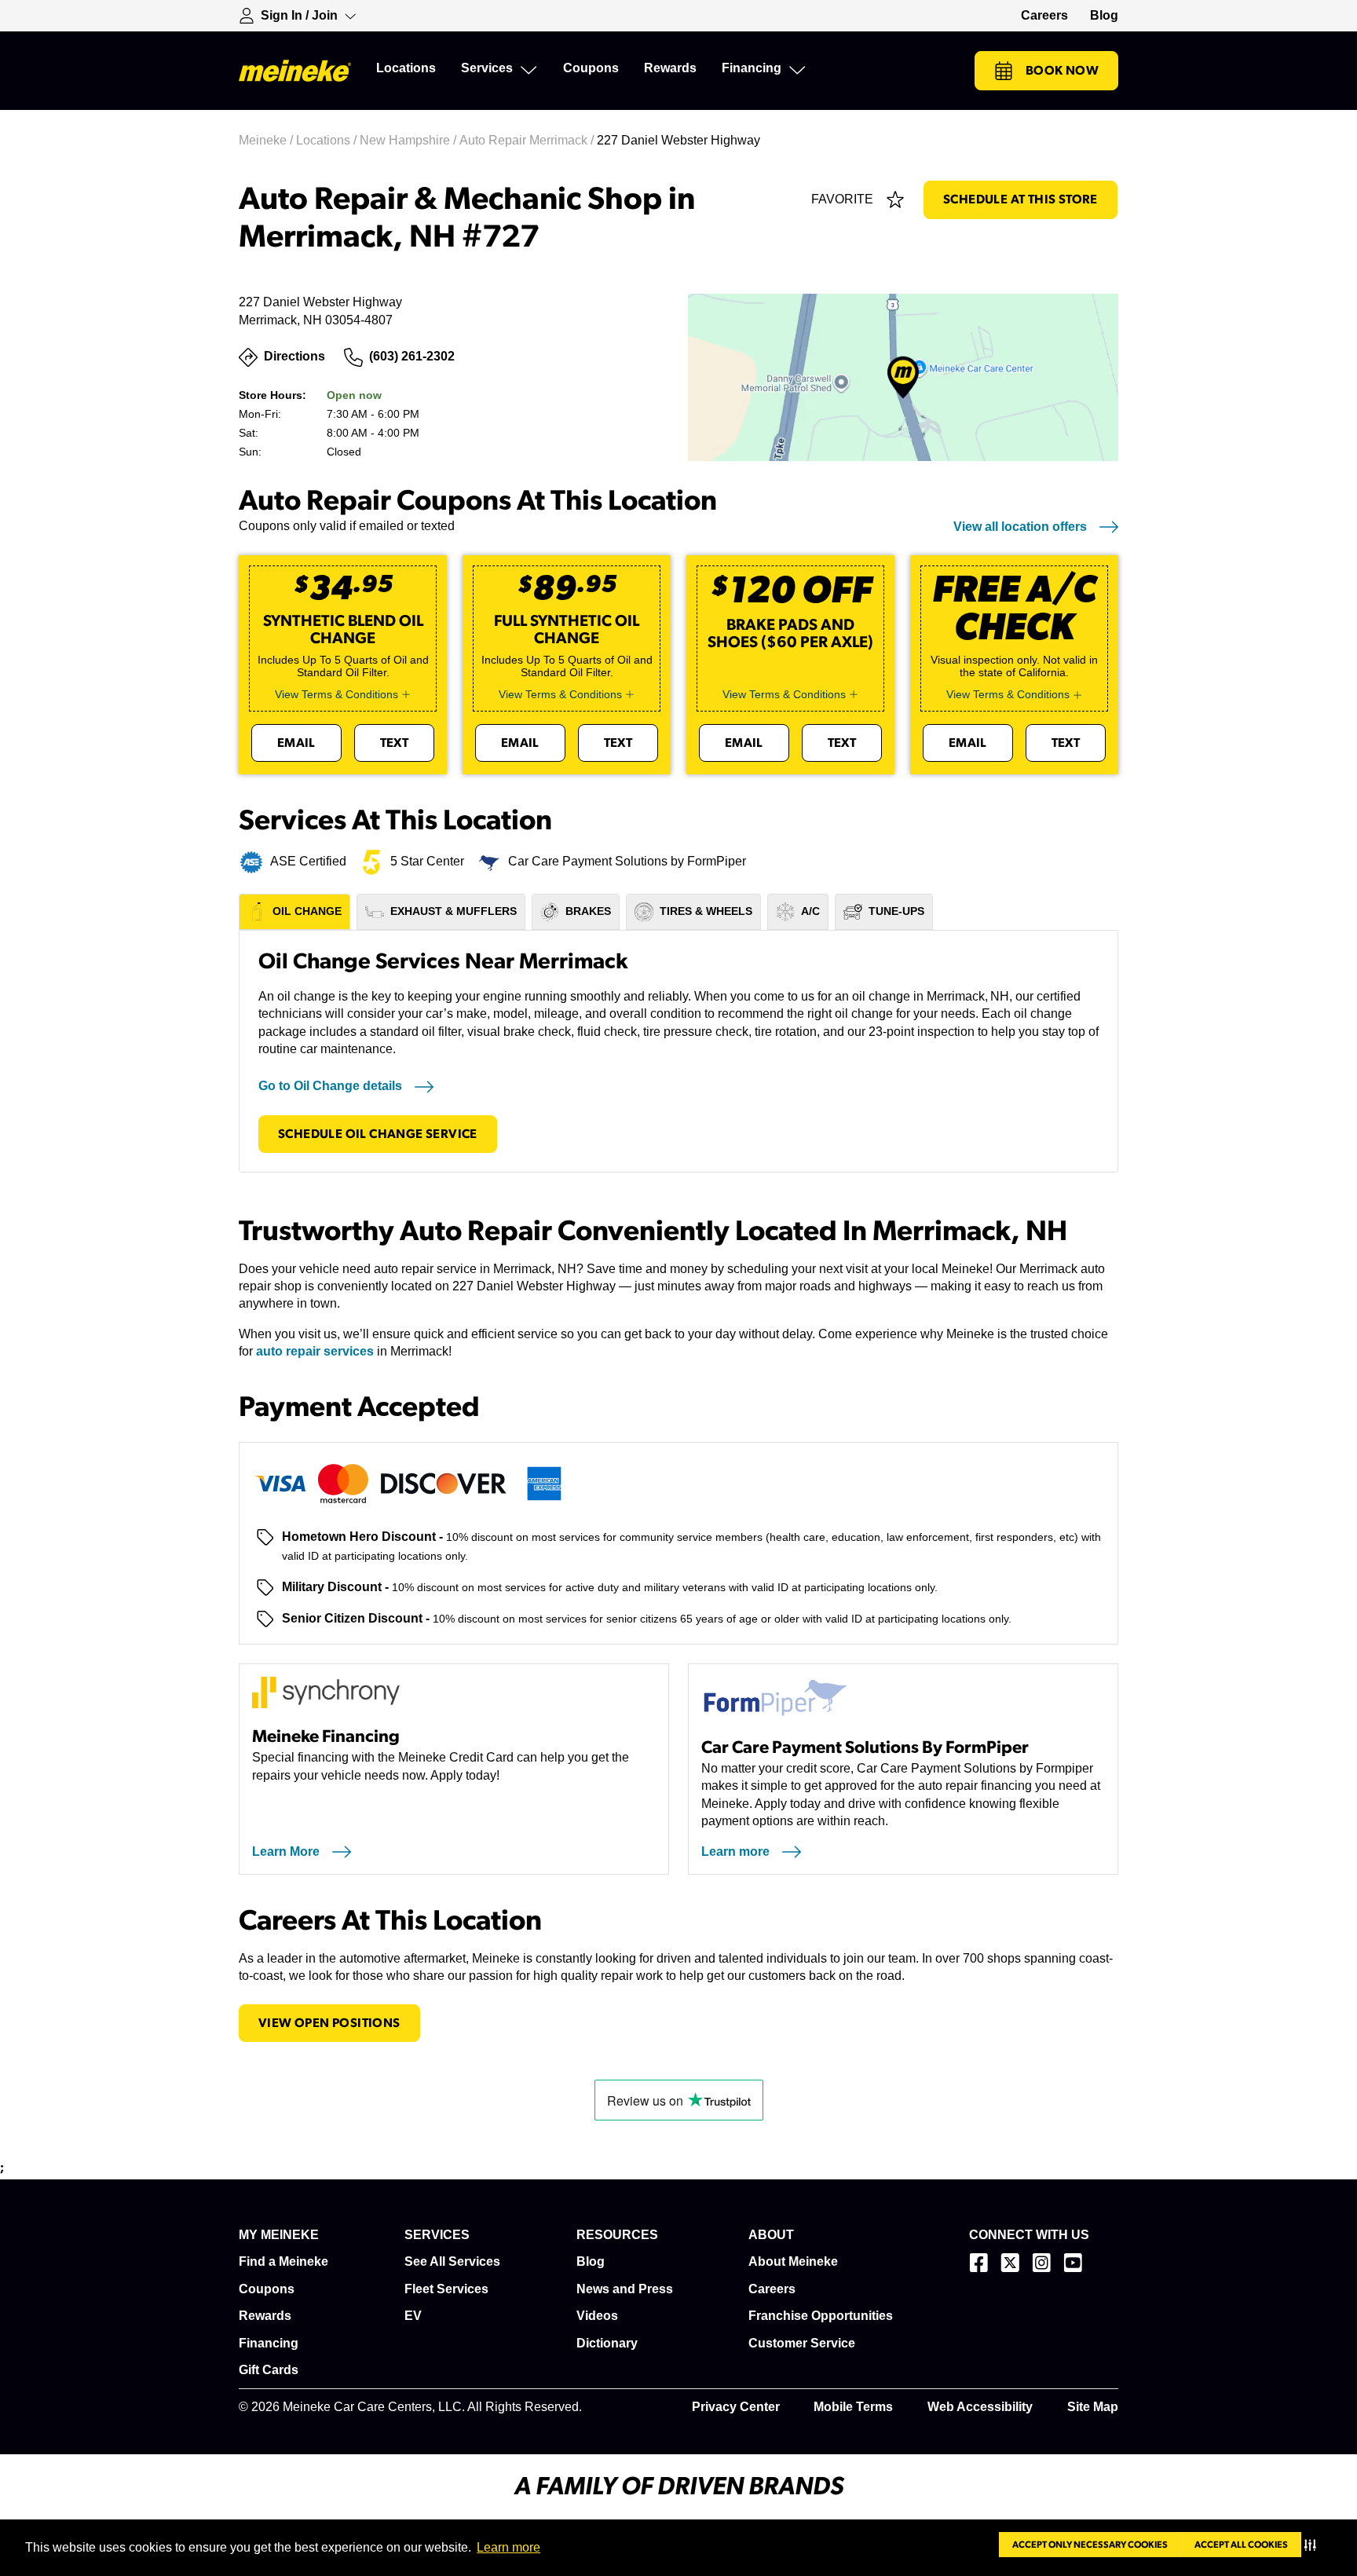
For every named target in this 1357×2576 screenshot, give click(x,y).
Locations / (328, 140)
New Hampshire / (410, 140)
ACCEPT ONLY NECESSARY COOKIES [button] (1090, 2545)
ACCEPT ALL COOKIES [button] (1241, 2545)
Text (395, 743)
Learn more (508, 2547)
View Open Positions (329, 2023)
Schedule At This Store (1020, 199)
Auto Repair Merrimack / (528, 140)
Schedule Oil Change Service (378, 1134)
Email (296, 743)
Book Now (1062, 71)
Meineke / (267, 140)
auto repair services (315, 1351)
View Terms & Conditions (337, 694)
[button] (1313, 2545)
